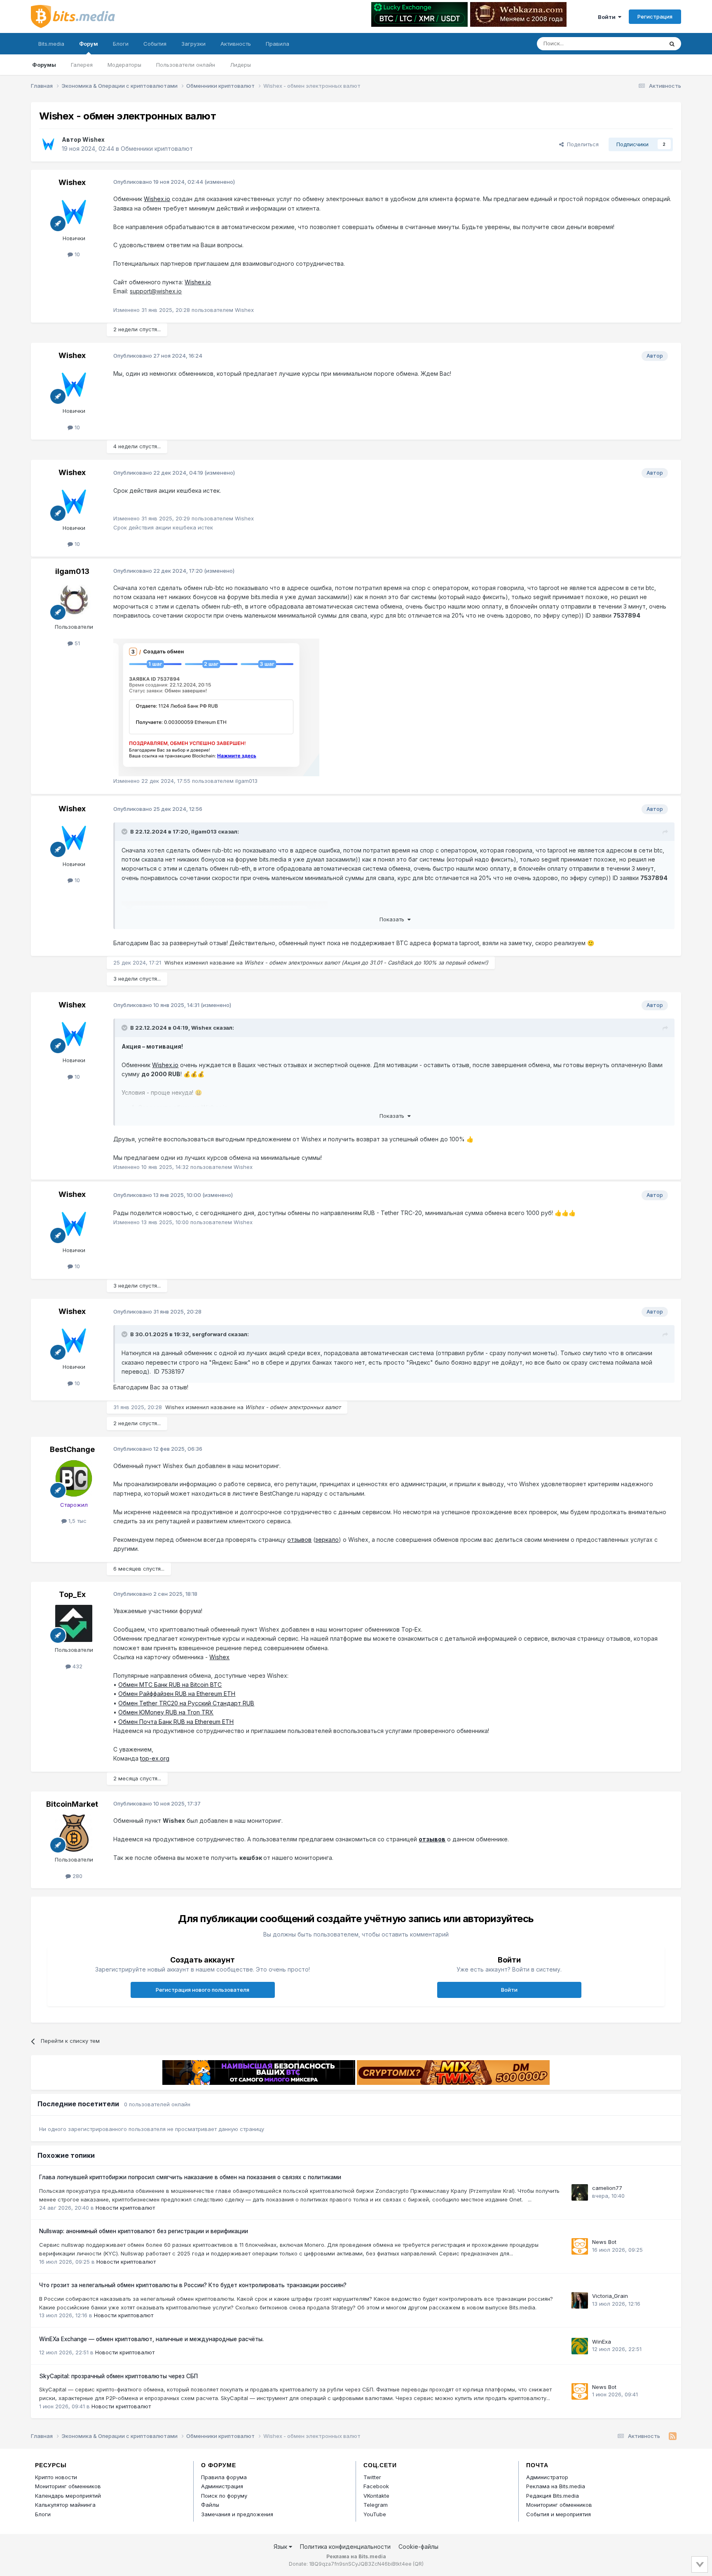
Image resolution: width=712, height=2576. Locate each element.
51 (76, 643)
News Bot (604, 2242)
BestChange (72, 1449)
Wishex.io (157, 199)
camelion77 (607, 2188)
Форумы (44, 65)
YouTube (375, 2514)
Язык (281, 2547)
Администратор (547, 2477)
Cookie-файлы (418, 2547)
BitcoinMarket (72, 1804)
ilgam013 (72, 571)
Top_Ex (72, 1594)
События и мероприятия (559, 2514)
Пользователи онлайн (186, 65)
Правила (278, 44)
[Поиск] (672, 44)
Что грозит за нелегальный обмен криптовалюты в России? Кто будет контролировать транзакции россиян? (193, 2285)
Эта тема (641, 43)
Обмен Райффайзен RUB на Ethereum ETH (177, 1694)
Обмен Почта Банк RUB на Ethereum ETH (176, 1722)
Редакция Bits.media (553, 2496)
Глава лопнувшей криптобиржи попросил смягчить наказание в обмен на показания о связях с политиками (190, 2177)
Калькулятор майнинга (65, 2505)
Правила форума (224, 2477)
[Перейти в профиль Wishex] (48, 144)
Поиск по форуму (224, 2496)
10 (76, 254)
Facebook (376, 2486)
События (155, 44)
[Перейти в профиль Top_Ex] (74, 1623)
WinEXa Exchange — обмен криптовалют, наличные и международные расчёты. (151, 2339)
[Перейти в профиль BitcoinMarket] (74, 1833)
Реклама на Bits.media (556, 2486)
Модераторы (124, 65)
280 (77, 1876)
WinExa (602, 2342)
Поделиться (581, 144)
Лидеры (240, 65)
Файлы (210, 2505)
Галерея (82, 65)
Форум (89, 44)
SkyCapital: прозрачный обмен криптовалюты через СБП (118, 2376)
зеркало (327, 1540)
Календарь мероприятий (68, 2496)
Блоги (121, 44)
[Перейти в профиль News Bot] (580, 2246)
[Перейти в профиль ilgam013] (74, 600)
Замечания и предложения (237, 2514)
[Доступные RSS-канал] (673, 2436)
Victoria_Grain (610, 2296)
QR (418, 2564)
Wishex (94, 139)
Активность (236, 44)
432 (77, 1666)
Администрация (222, 2486)
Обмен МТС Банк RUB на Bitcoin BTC (170, 1685)
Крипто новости (56, 2477)
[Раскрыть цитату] (125, 831)
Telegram (376, 2505)
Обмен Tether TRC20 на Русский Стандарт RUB (186, 1703)
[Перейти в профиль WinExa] (580, 2346)
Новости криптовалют (125, 2208)
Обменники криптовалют (157, 149)
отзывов (299, 1540)
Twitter (372, 2477)
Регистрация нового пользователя (203, 1990)
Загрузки (193, 44)
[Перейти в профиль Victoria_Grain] (580, 2300)
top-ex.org (155, 1758)
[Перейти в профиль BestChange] (74, 1478)
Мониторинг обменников (68, 2486)
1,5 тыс (77, 1521)
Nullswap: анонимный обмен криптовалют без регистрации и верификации (144, 2231)
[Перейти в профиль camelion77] (580, 2192)
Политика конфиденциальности (345, 2547)
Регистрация (655, 16)
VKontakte (376, 2496)
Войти (608, 17)
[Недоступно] (216, 707)
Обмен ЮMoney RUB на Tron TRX (166, 1712)
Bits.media (51, 44)
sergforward (209, 1334)
